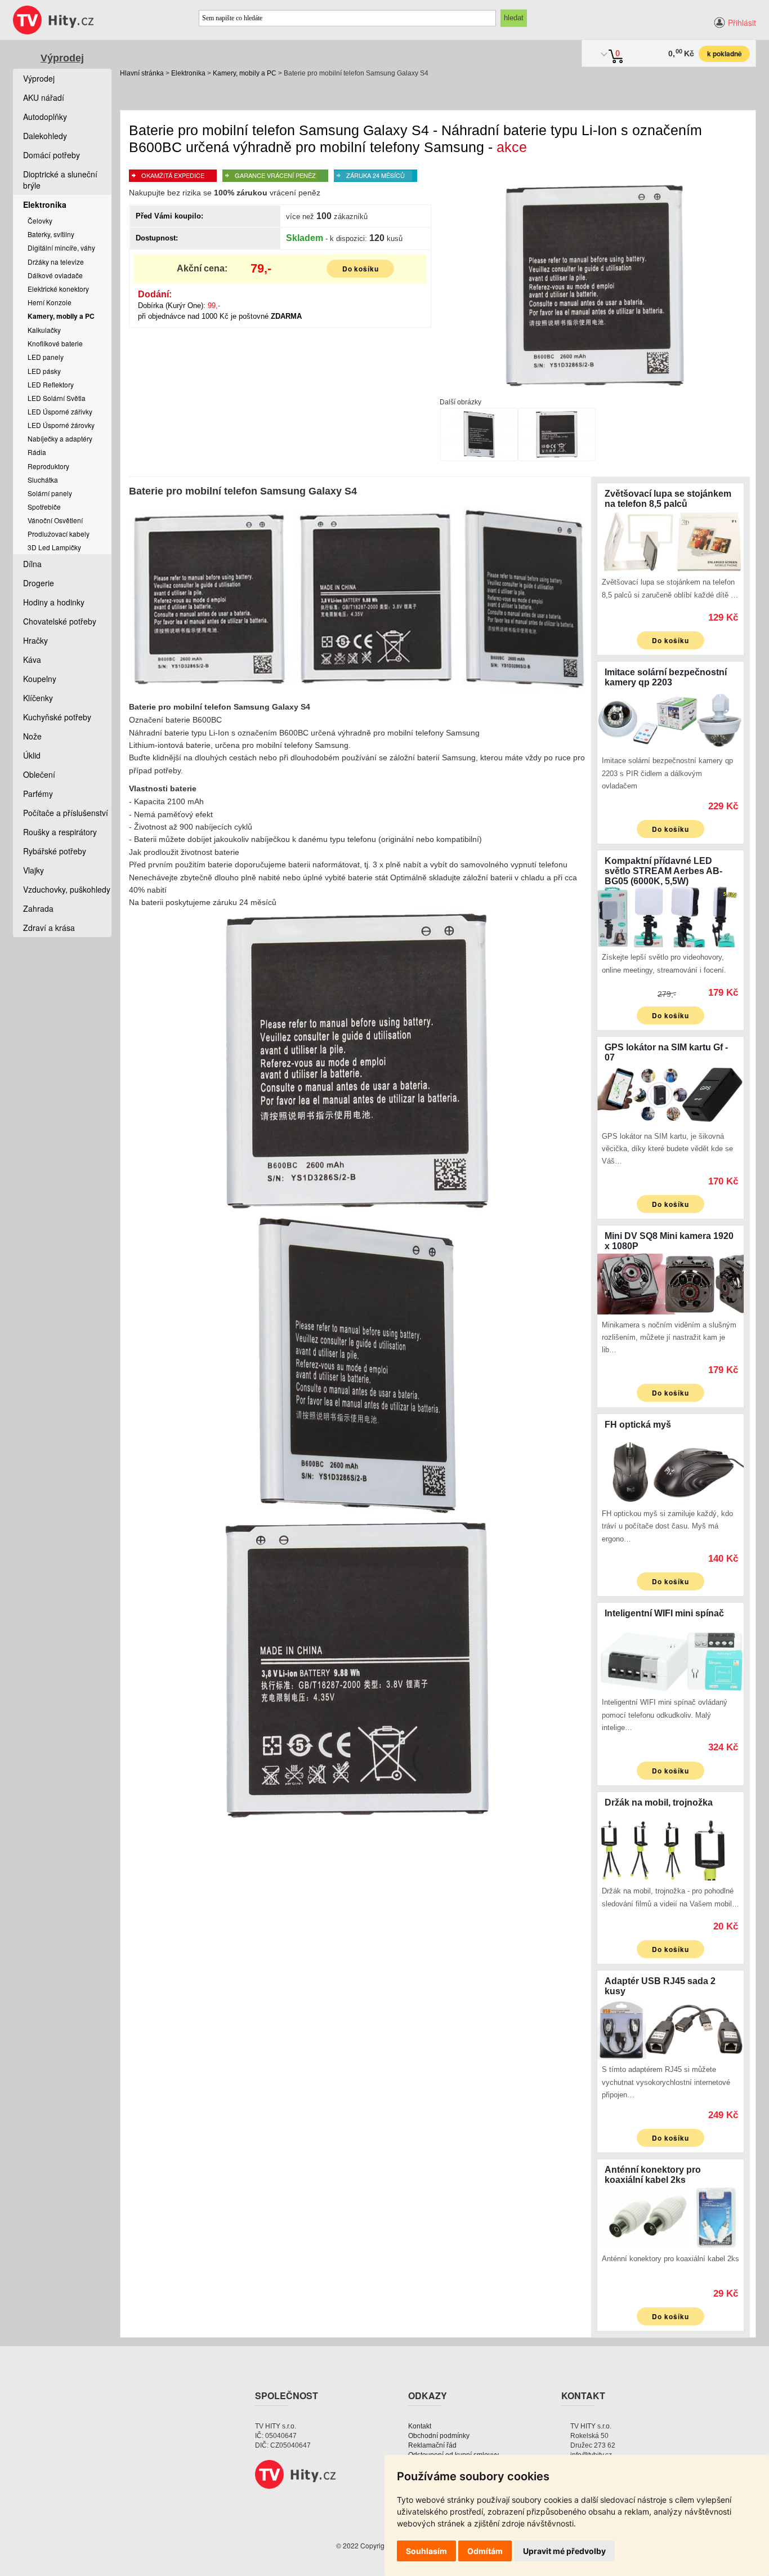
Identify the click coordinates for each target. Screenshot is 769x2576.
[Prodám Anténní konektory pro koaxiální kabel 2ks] (670, 2217)
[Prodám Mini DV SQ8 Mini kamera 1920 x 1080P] (670, 1283)
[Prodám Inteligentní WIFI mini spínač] (670, 1660)
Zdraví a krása (49, 928)
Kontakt (420, 2426)
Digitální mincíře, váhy (61, 248)
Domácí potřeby (52, 155)
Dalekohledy (45, 136)
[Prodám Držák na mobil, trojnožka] (670, 1849)
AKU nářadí (44, 97)
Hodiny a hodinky (54, 602)
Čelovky (40, 220)
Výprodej (62, 58)
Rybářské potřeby (55, 851)
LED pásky (44, 371)
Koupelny (40, 679)
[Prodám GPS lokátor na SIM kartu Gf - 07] (670, 1094)
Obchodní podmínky (439, 2436)
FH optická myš (638, 1425)
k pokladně (725, 54)
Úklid (32, 755)
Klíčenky (38, 698)
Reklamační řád (432, 2445)
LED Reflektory (51, 384)
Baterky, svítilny (51, 234)
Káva (32, 659)
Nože (32, 736)
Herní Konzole (50, 302)
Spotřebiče (44, 507)
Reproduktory (48, 466)
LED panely (46, 357)
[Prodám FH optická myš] (670, 1472)
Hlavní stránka (142, 73)
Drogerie (39, 583)
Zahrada (38, 908)
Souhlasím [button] (426, 2551)
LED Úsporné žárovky (61, 425)
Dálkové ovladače (55, 275)
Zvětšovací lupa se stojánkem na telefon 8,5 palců (668, 499)
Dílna (32, 564)
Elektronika (188, 73)
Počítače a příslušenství (66, 813)
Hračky (35, 640)
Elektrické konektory (58, 289)
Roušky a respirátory (60, 832)
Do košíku (361, 269)
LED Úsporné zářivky (60, 411)
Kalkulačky (44, 330)
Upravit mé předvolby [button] (564, 2551)
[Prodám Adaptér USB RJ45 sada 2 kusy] (670, 2028)
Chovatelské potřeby (60, 621)
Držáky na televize (56, 262)
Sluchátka (43, 480)
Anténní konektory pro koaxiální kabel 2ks (653, 2175)
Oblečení (39, 774)
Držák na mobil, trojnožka (659, 1802)
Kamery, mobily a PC (245, 73)
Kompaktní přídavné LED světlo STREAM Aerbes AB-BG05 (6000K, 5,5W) (663, 871)
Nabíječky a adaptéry (60, 438)
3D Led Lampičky (54, 547)
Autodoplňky (45, 117)
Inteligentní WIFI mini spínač (664, 1613)
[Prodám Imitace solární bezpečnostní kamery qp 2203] (670, 719)
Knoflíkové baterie (55, 343)
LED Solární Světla (57, 398)
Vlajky (33, 870)
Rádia (37, 452)
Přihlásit (742, 23)
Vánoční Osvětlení (55, 520)
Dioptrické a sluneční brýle (60, 180)
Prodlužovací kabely (59, 534)
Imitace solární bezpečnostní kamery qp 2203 (666, 677)
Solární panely (50, 493)
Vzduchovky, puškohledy (67, 889)
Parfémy (38, 794)
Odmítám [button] (485, 2551)
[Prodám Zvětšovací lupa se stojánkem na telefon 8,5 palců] (670, 540)
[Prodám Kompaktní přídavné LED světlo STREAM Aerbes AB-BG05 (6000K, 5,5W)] (670, 915)
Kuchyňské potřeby (57, 717)
